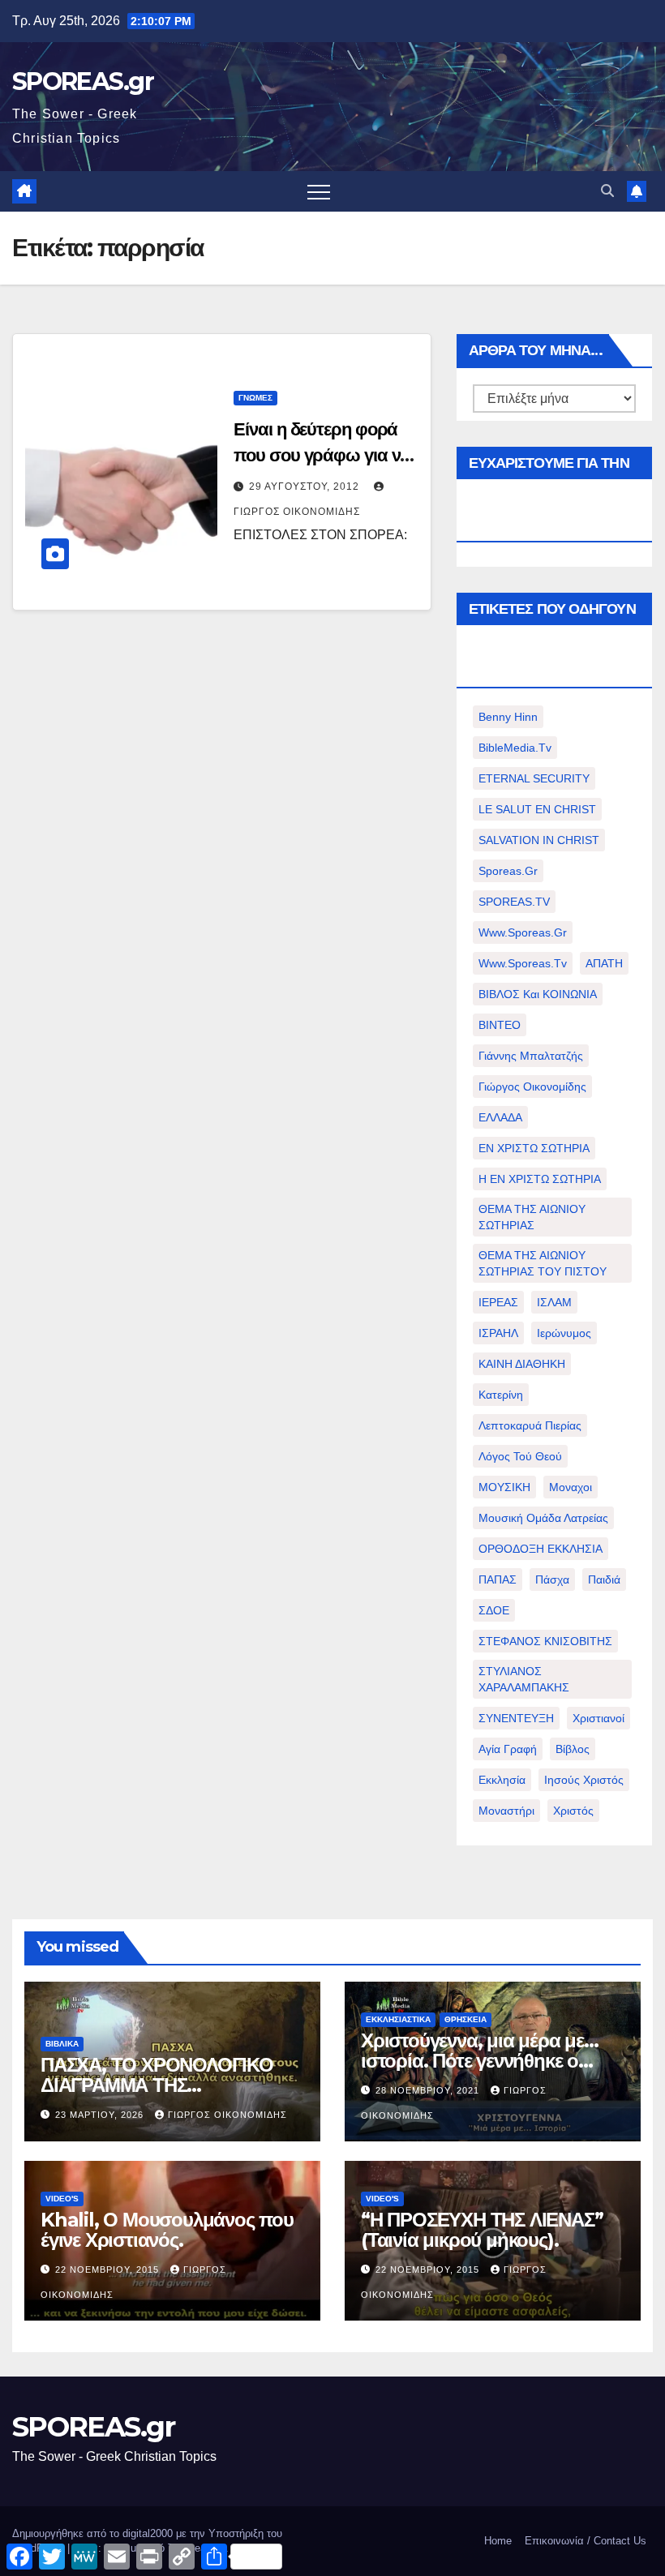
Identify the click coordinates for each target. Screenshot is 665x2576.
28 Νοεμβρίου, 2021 (429, 2090)
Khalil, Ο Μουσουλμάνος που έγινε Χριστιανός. (167, 2230)
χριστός (573, 1811)
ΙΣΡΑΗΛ (498, 1333)
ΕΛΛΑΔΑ (500, 1117)
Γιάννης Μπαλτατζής (531, 1056)
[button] (607, 191)
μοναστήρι (506, 1811)
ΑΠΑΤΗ (604, 963)
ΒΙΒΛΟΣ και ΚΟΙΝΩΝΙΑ (538, 994)
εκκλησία (502, 1780)
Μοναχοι (571, 1487)
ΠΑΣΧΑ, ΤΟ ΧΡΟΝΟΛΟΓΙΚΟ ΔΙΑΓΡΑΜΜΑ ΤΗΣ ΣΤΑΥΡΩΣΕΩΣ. (157, 2085)
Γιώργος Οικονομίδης (532, 1087)
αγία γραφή (508, 1749)
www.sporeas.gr (523, 932)
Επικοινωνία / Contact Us (586, 2541)
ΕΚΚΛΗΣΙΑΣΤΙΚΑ (398, 2019)
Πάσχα (552, 1579)
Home (498, 2541)
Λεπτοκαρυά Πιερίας (530, 1425)
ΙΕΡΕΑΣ (498, 1302)
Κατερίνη (501, 1395)
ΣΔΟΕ (494, 1610)
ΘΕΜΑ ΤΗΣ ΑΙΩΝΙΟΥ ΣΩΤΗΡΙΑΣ (532, 1217)
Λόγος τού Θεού (520, 1456)
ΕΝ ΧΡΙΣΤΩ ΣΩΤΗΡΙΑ (534, 1148)
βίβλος (573, 1749)
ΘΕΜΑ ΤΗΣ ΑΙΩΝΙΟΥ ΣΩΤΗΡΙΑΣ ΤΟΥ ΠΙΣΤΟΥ (543, 1263)
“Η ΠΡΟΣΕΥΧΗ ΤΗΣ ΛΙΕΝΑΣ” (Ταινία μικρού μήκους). (482, 2230)
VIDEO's (62, 2199)
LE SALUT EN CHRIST (537, 809)
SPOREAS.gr (83, 81)
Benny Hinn (508, 717)
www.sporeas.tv (523, 963)
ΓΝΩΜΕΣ (255, 398)
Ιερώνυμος (564, 1333)
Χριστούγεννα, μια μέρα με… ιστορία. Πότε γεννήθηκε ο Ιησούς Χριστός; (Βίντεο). (480, 2061)
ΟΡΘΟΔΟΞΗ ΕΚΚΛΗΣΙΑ (541, 1549)
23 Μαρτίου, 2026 (101, 2115)
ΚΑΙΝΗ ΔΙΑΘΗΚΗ (522, 1364)
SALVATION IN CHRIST (539, 840)
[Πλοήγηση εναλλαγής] (319, 191)
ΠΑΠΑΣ (498, 1579)
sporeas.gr (508, 871)
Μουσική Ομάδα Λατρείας (543, 1518)
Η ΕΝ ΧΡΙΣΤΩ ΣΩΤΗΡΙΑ (540, 1179)
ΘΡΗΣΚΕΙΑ (466, 2019)
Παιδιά (604, 1579)
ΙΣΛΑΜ (554, 1302)
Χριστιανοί (598, 1718)
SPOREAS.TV (514, 902)
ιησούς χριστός (584, 1780)
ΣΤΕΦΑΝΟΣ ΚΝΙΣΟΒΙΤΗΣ (545, 1641)
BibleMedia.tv (515, 748)
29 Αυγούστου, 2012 (306, 486)
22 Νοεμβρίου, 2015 (109, 2270)
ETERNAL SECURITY (534, 778)
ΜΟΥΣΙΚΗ (504, 1487)
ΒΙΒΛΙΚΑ (62, 2044)
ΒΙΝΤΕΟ (500, 1025)
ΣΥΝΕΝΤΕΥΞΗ (516, 1718)
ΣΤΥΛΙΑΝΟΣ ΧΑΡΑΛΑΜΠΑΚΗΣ (524, 1679)
